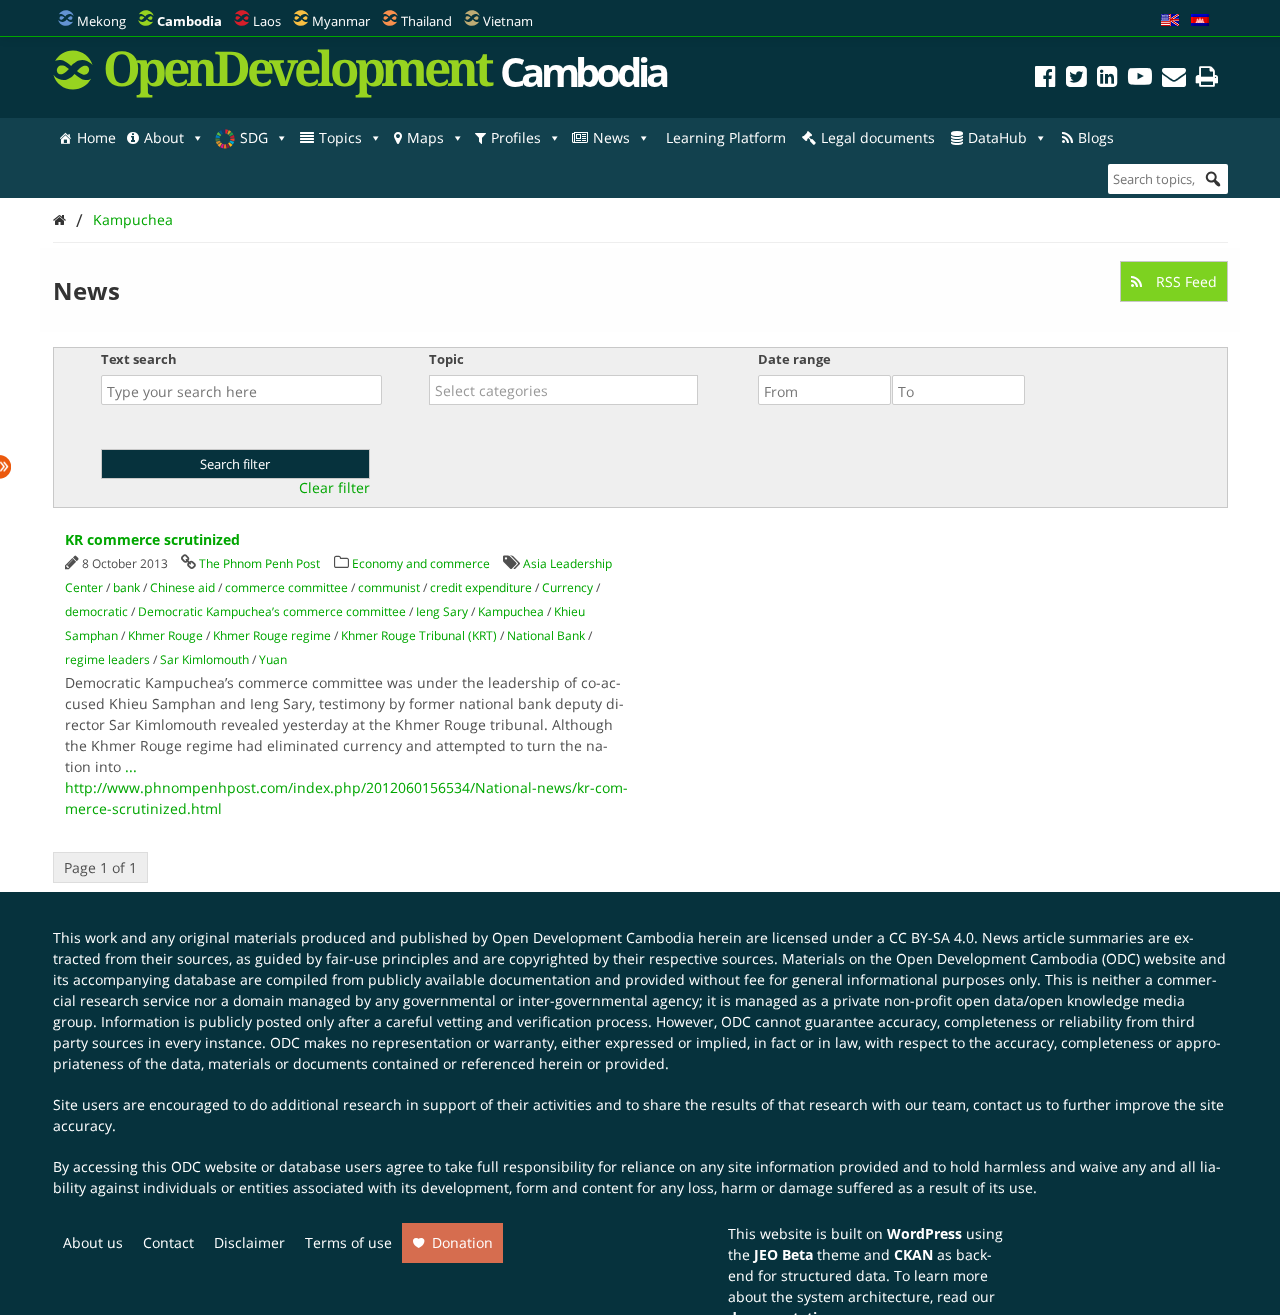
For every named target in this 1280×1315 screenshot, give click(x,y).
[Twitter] (1076, 79)
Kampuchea (133, 219)
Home (96, 137)
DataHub (997, 137)
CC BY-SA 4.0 (931, 937)
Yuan (273, 659)
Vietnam (508, 21)
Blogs (1096, 137)
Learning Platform (726, 137)
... (131, 766)
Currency (567, 587)
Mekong (101, 21)
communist (389, 587)
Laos (267, 21)
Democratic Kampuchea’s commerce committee (272, 611)
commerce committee (286, 587)
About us (93, 1242)
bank (126, 587)
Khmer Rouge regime (272, 635)
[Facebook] (1045, 79)
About (164, 137)
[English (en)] (1170, 21)
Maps (425, 137)
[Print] (1207, 79)
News (611, 137)
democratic (96, 611)
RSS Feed (1184, 281)
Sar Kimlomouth (204, 659)
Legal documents (878, 137)
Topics (340, 137)
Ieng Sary (442, 611)
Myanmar (341, 21)
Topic (446, 359)
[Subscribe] (1174, 79)
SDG (254, 137)
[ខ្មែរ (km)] (1200, 21)
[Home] (59, 219)
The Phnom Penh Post (259, 563)
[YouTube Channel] (1140, 79)
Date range (794, 359)
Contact (168, 1242)
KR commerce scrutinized (152, 539)
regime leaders (107, 659)
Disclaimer (249, 1242)
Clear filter (334, 488)
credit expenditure (481, 587)
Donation (462, 1242)
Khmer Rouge (165, 635)
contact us (1007, 1104)
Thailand (426, 21)
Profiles (516, 137)
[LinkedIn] (1107, 79)
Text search (139, 359)
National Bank (546, 635)
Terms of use (348, 1242)
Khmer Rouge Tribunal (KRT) (419, 635)
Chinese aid (182, 587)
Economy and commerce (421, 563)
